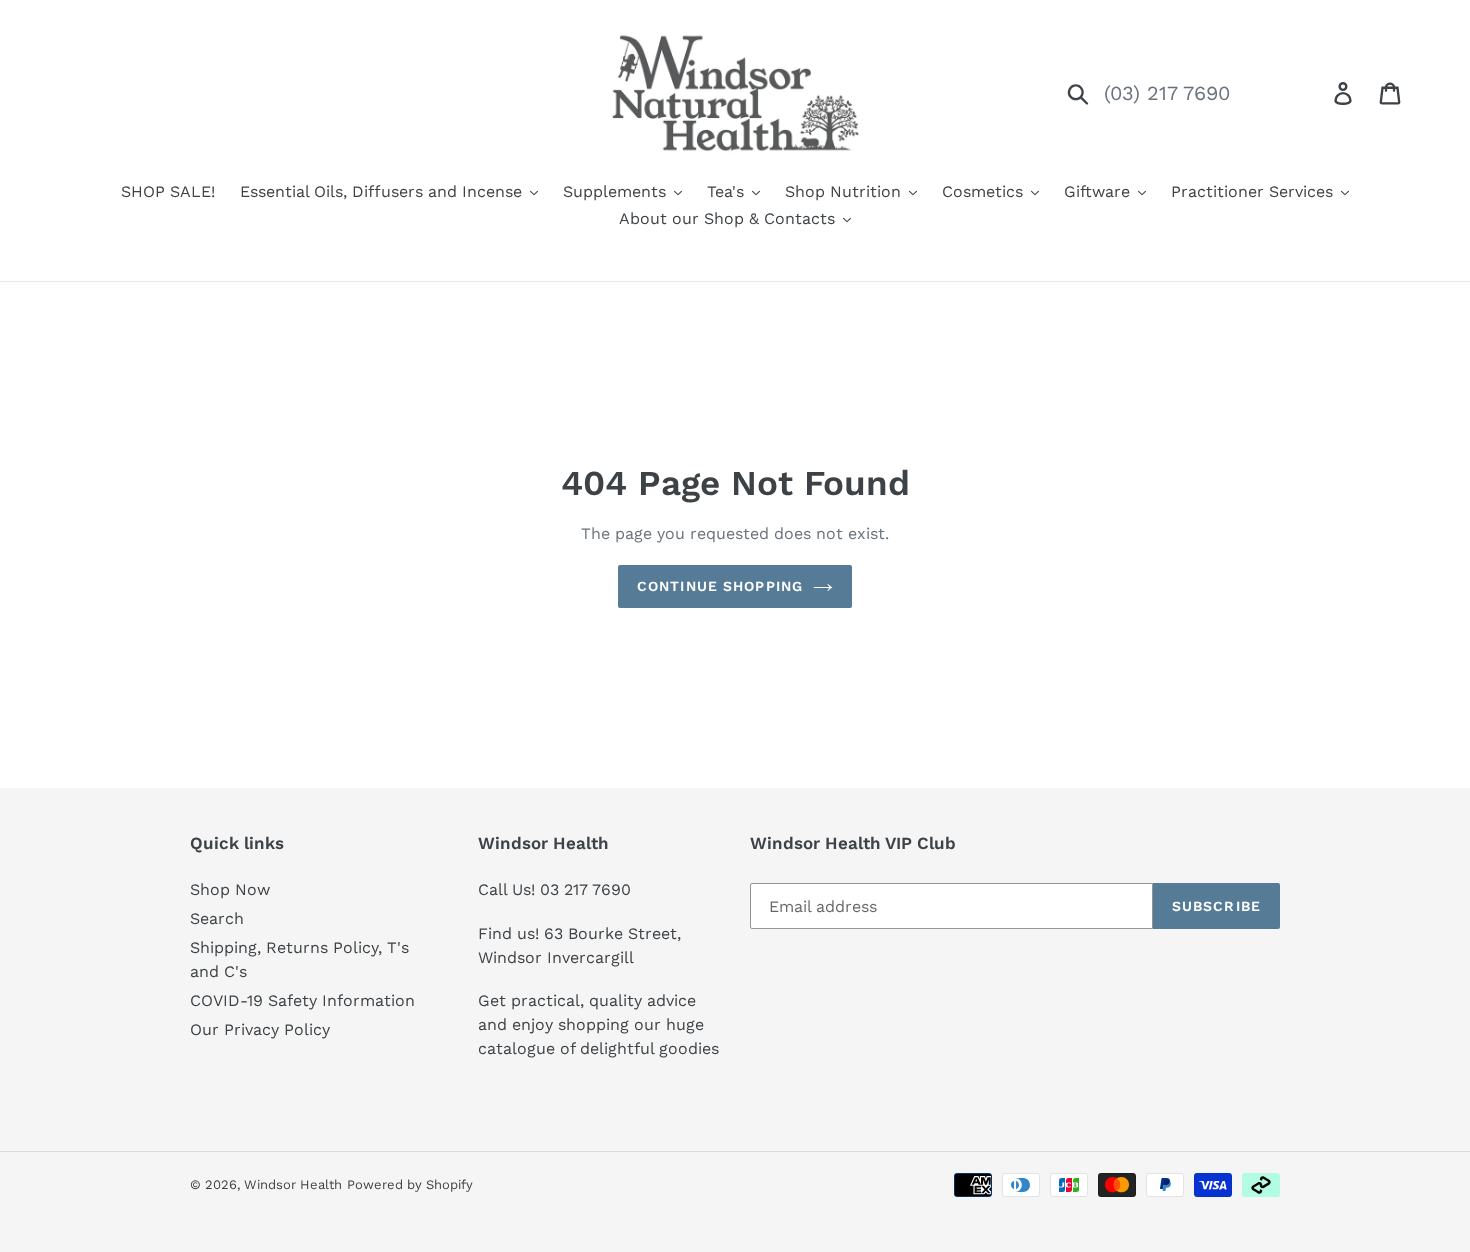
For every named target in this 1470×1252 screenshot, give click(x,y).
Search (217, 918)
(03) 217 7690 (1167, 93)
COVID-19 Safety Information (302, 1000)
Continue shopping (720, 586)
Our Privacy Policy (260, 1029)
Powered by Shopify (410, 1184)
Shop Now (230, 889)
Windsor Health (293, 1184)
